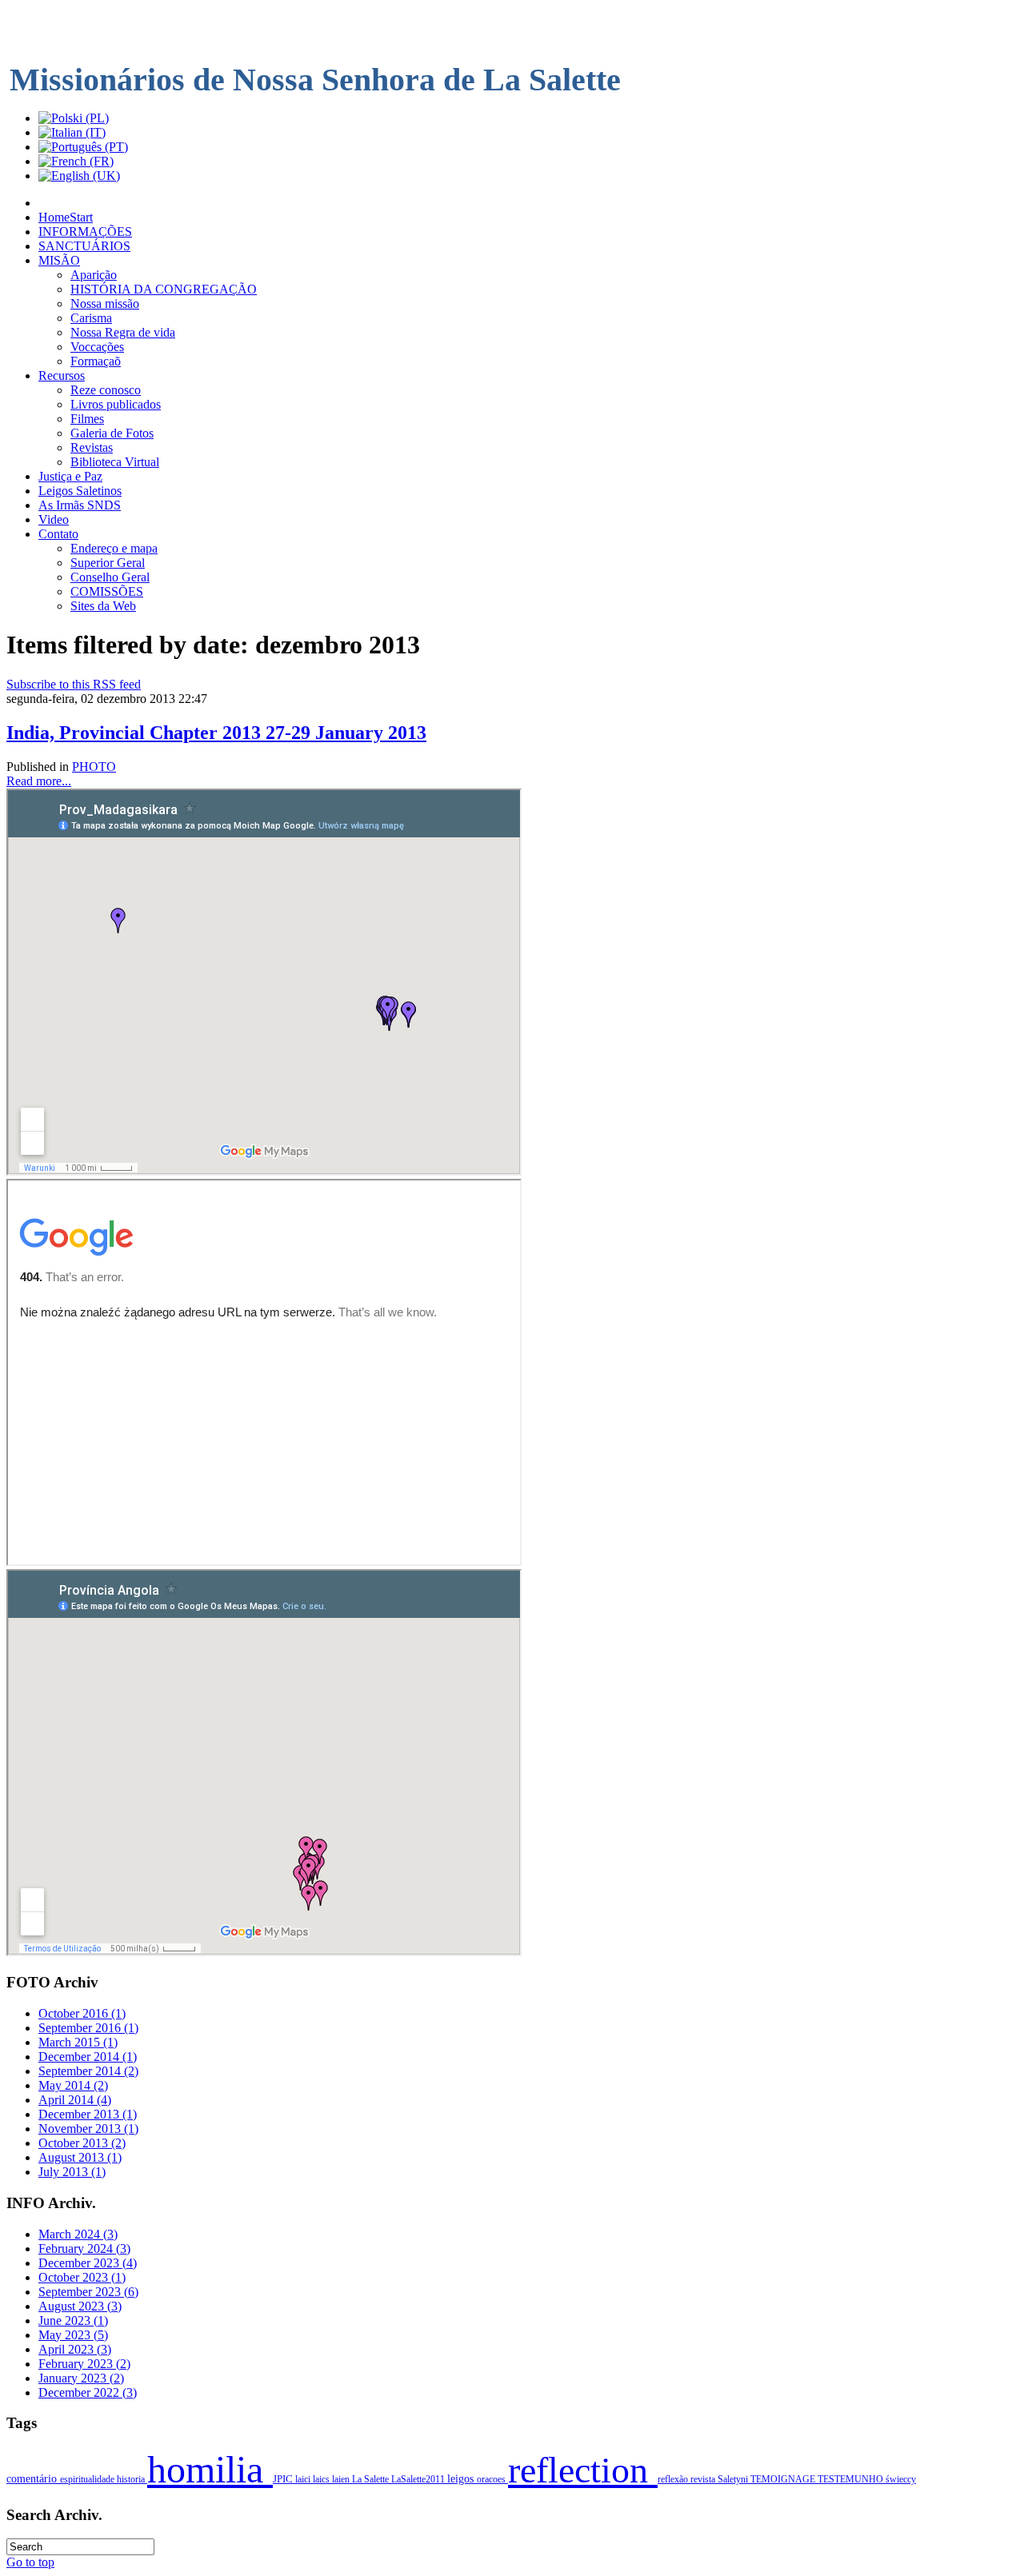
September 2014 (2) (88, 2071)
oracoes (492, 2479)
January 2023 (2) (81, 2378)
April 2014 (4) (75, 2100)
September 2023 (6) (88, 2292)
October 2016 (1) (82, 2013)
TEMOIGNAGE (784, 2479)
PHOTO (94, 767)
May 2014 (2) (73, 2085)
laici (304, 2479)
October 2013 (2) (82, 2143)
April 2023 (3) (75, 2349)
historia (132, 2479)
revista (704, 2479)
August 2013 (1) (80, 2157)
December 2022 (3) (88, 2392)
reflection (583, 2470)
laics (322, 2479)
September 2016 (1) (88, 2028)
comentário (33, 2478)
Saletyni (734, 2479)
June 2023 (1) (73, 2320)
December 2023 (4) (88, 2263)
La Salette (372, 2479)
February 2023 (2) (84, 2364)
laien (342, 2479)
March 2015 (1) (78, 2042)
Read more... (39, 781)
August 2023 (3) (80, 2306)
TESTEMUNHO (852, 2479)
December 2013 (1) (88, 2114)
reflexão (674, 2479)
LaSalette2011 (419, 2479)
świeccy (901, 2479)
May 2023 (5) (73, 2335)
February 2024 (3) (84, 2249)
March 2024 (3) (78, 2234)
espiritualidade (88, 2479)
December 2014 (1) (88, 2057)
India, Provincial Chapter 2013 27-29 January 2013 (216, 733)
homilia (210, 2469)
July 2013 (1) (72, 2172)
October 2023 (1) (82, 2277)
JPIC (284, 2479)
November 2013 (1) (88, 2129)
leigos (462, 2479)
